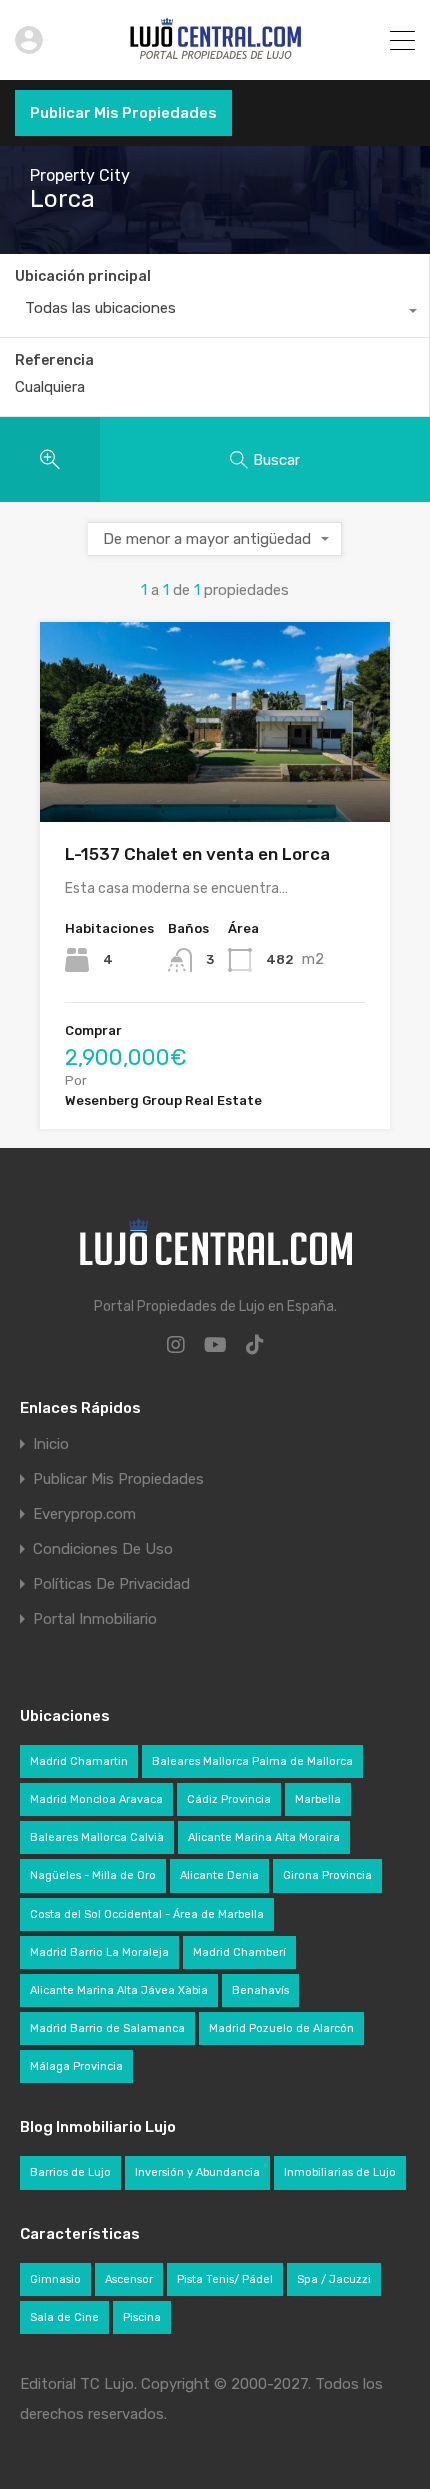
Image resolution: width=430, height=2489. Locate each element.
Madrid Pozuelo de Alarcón (281, 2028)
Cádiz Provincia (229, 1799)
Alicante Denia (219, 1875)
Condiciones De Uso (103, 1549)
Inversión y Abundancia (197, 2172)
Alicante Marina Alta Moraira (264, 1837)
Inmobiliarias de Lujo (340, 2172)
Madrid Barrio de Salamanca (107, 2028)
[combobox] (214, 313)
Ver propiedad (215, 782)
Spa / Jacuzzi (334, 2279)
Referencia (54, 361)
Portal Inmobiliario (95, 1619)
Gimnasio (55, 2279)
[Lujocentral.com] (215, 56)
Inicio (51, 1444)
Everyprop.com (84, 1514)
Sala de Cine (64, 2317)
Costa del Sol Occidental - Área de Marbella (147, 1914)
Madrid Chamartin (79, 1761)
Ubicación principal (83, 276)
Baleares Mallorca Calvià (97, 1837)
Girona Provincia (327, 1875)
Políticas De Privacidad (111, 1584)
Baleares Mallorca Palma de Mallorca (252, 1761)
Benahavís (260, 1990)
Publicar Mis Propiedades (123, 113)
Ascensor (129, 2279)
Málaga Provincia (76, 2066)
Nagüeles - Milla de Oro (93, 1875)
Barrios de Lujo (70, 2172)
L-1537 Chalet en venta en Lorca (197, 854)
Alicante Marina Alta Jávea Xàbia (119, 1990)
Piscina (142, 2317)
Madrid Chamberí (239, 1952)
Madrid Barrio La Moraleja (99, 1952)
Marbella (318, 1799)
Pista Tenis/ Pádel (225, 2279)
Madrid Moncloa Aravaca (96, 1799)
